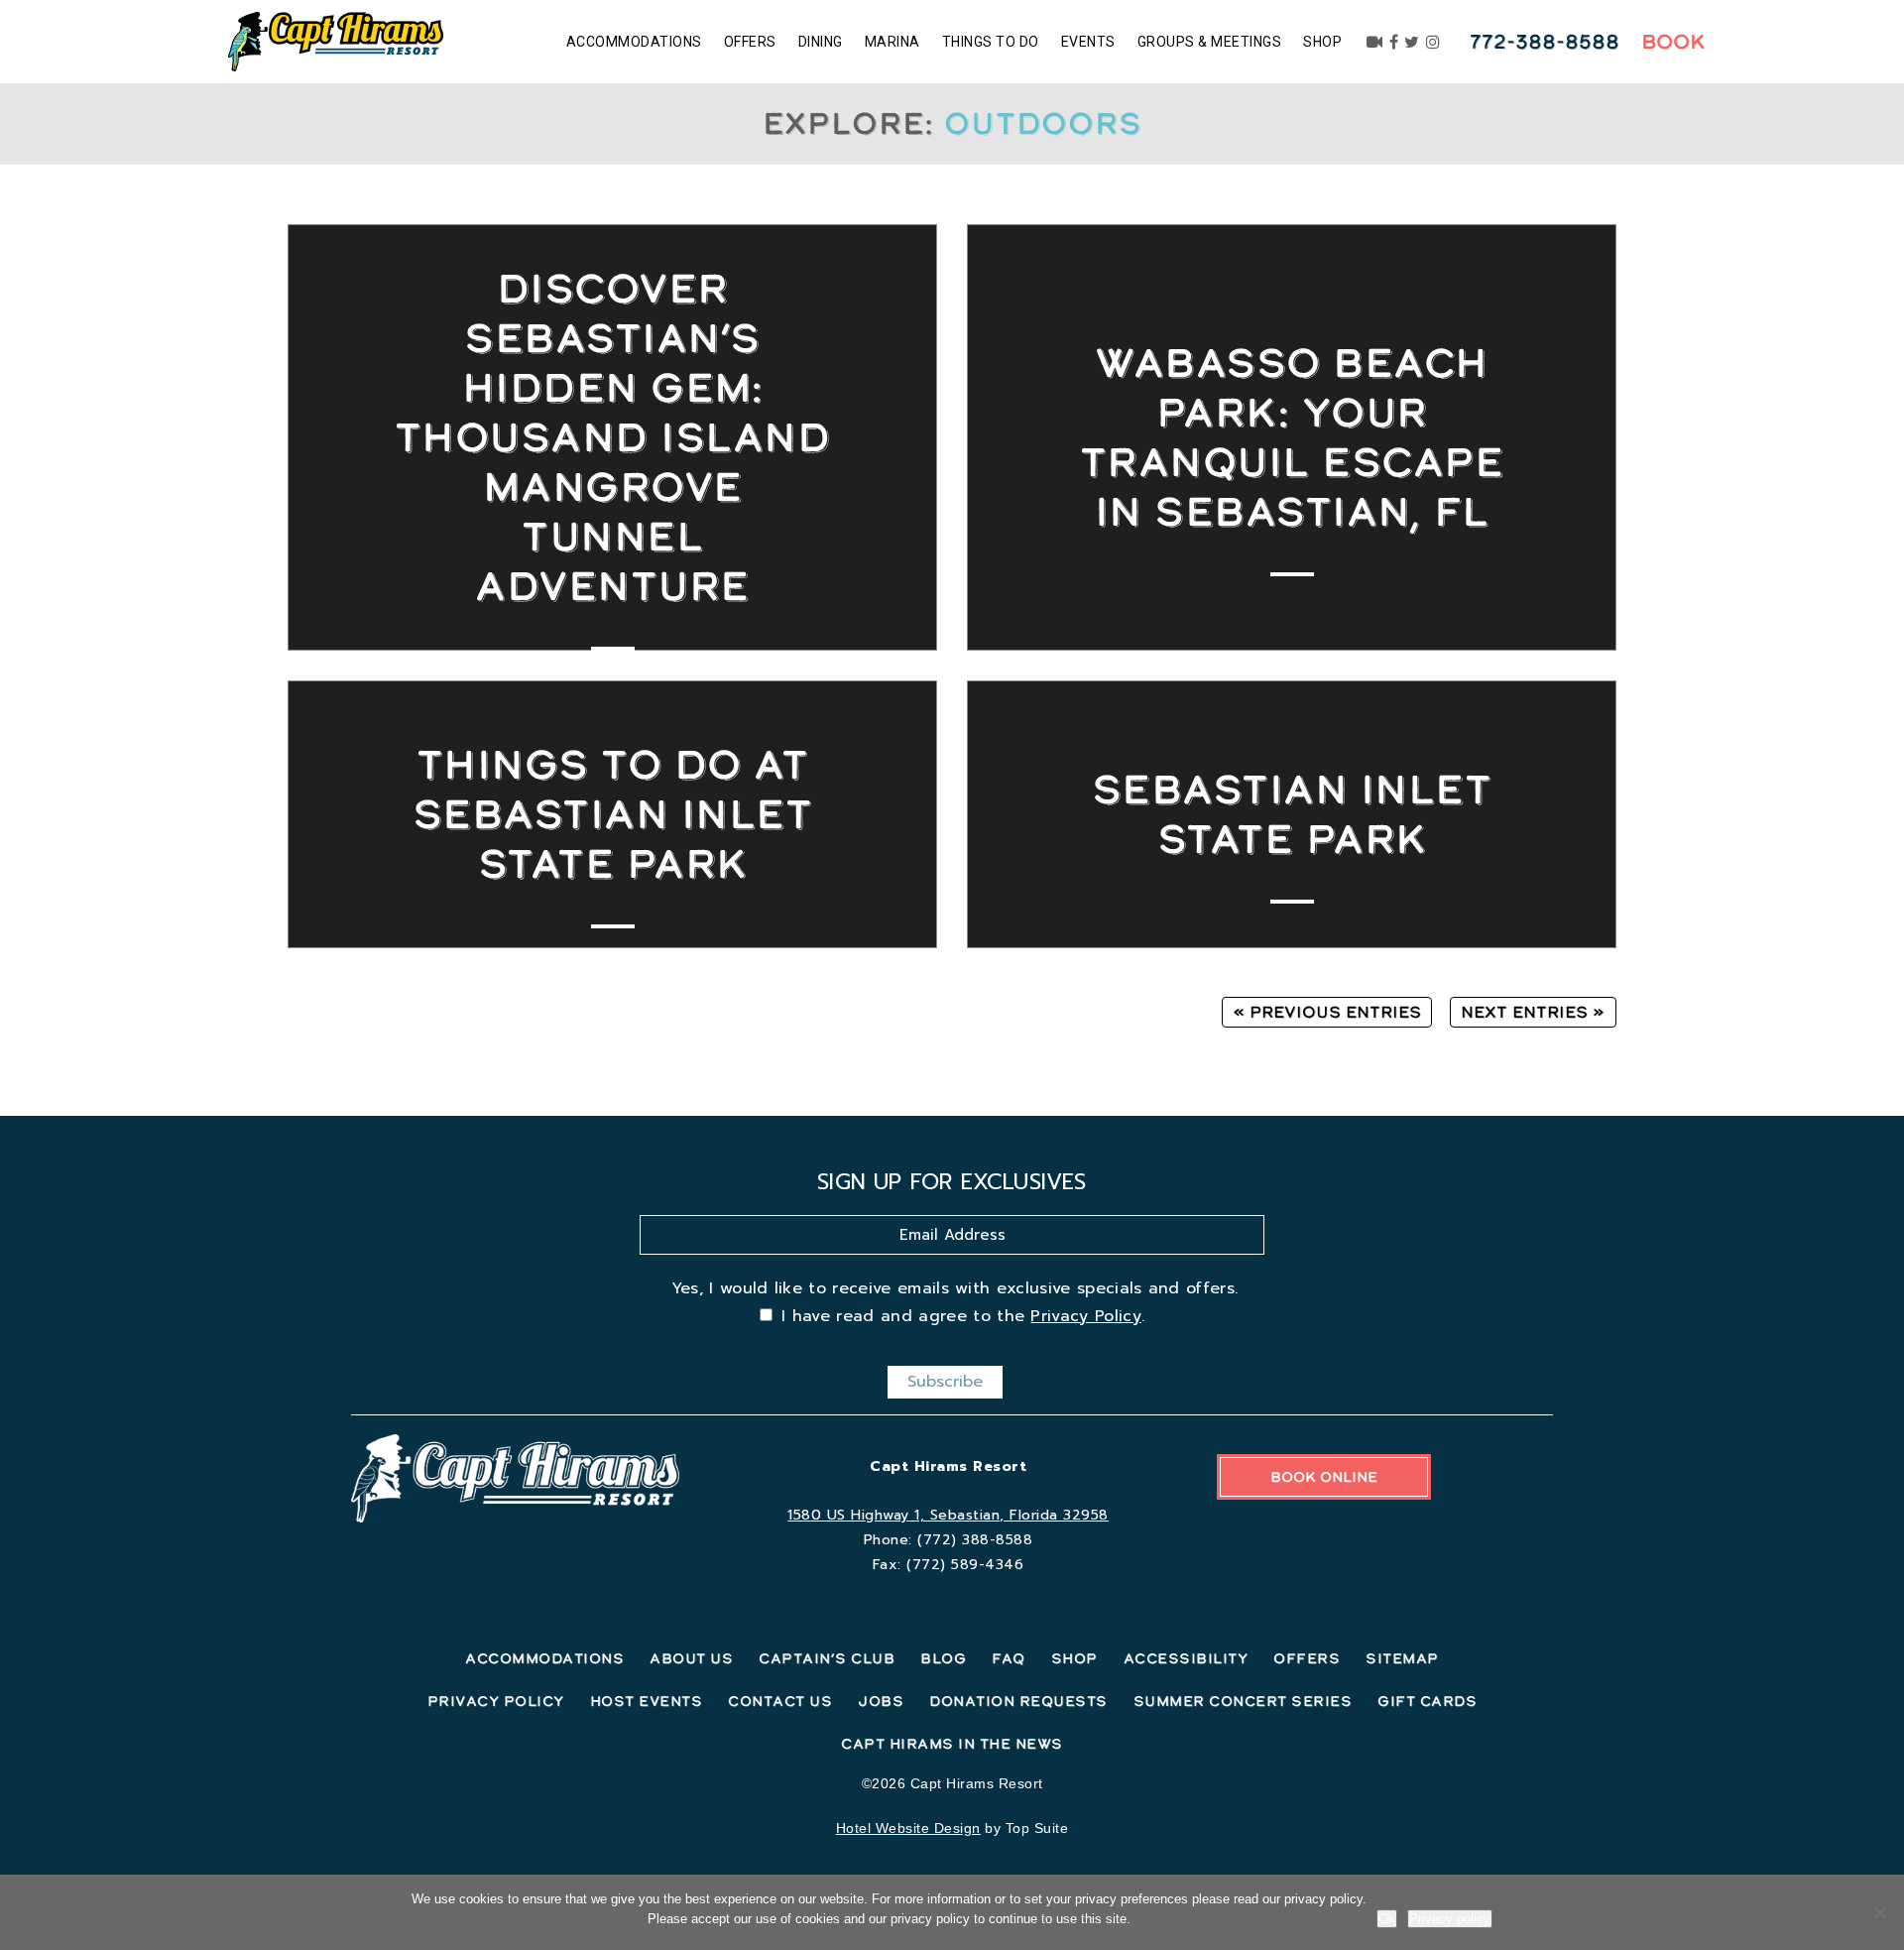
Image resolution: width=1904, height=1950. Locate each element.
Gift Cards (1427, 1701)
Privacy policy (1450, 1919)
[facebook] (1394, 42)
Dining (821, 42)
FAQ (1009, 1658)
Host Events (647, 1701)
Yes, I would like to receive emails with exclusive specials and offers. (955, 1288)
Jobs (881, 1701)
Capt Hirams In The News (952, 1744)
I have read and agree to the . (963, 1316)
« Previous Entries (1327, 1012)
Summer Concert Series (1243, 1701)
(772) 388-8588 (975, 1540)
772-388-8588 (1545, 42)
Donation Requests (1018, 1701)
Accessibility (1186, 1658)
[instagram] (1433, 42)
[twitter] (1412, 42)
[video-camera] (1375, 42)
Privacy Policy (1085, 1316)
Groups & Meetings (1210, 42)
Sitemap (1402, 1658)
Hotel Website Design (908, 1828)
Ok (1387, 1919)
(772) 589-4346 (965, 1565)
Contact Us (780, 1701)
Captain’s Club (827, 1658)
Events (1088, 42)
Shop (1322, 42)
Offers (750, 42)
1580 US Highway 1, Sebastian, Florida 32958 (948, 1515)
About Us (691, 1658)
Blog (943, 1658)
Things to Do (991, 42)
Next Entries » (1533, 1012)
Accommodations (634, 42)
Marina (892, 42)
